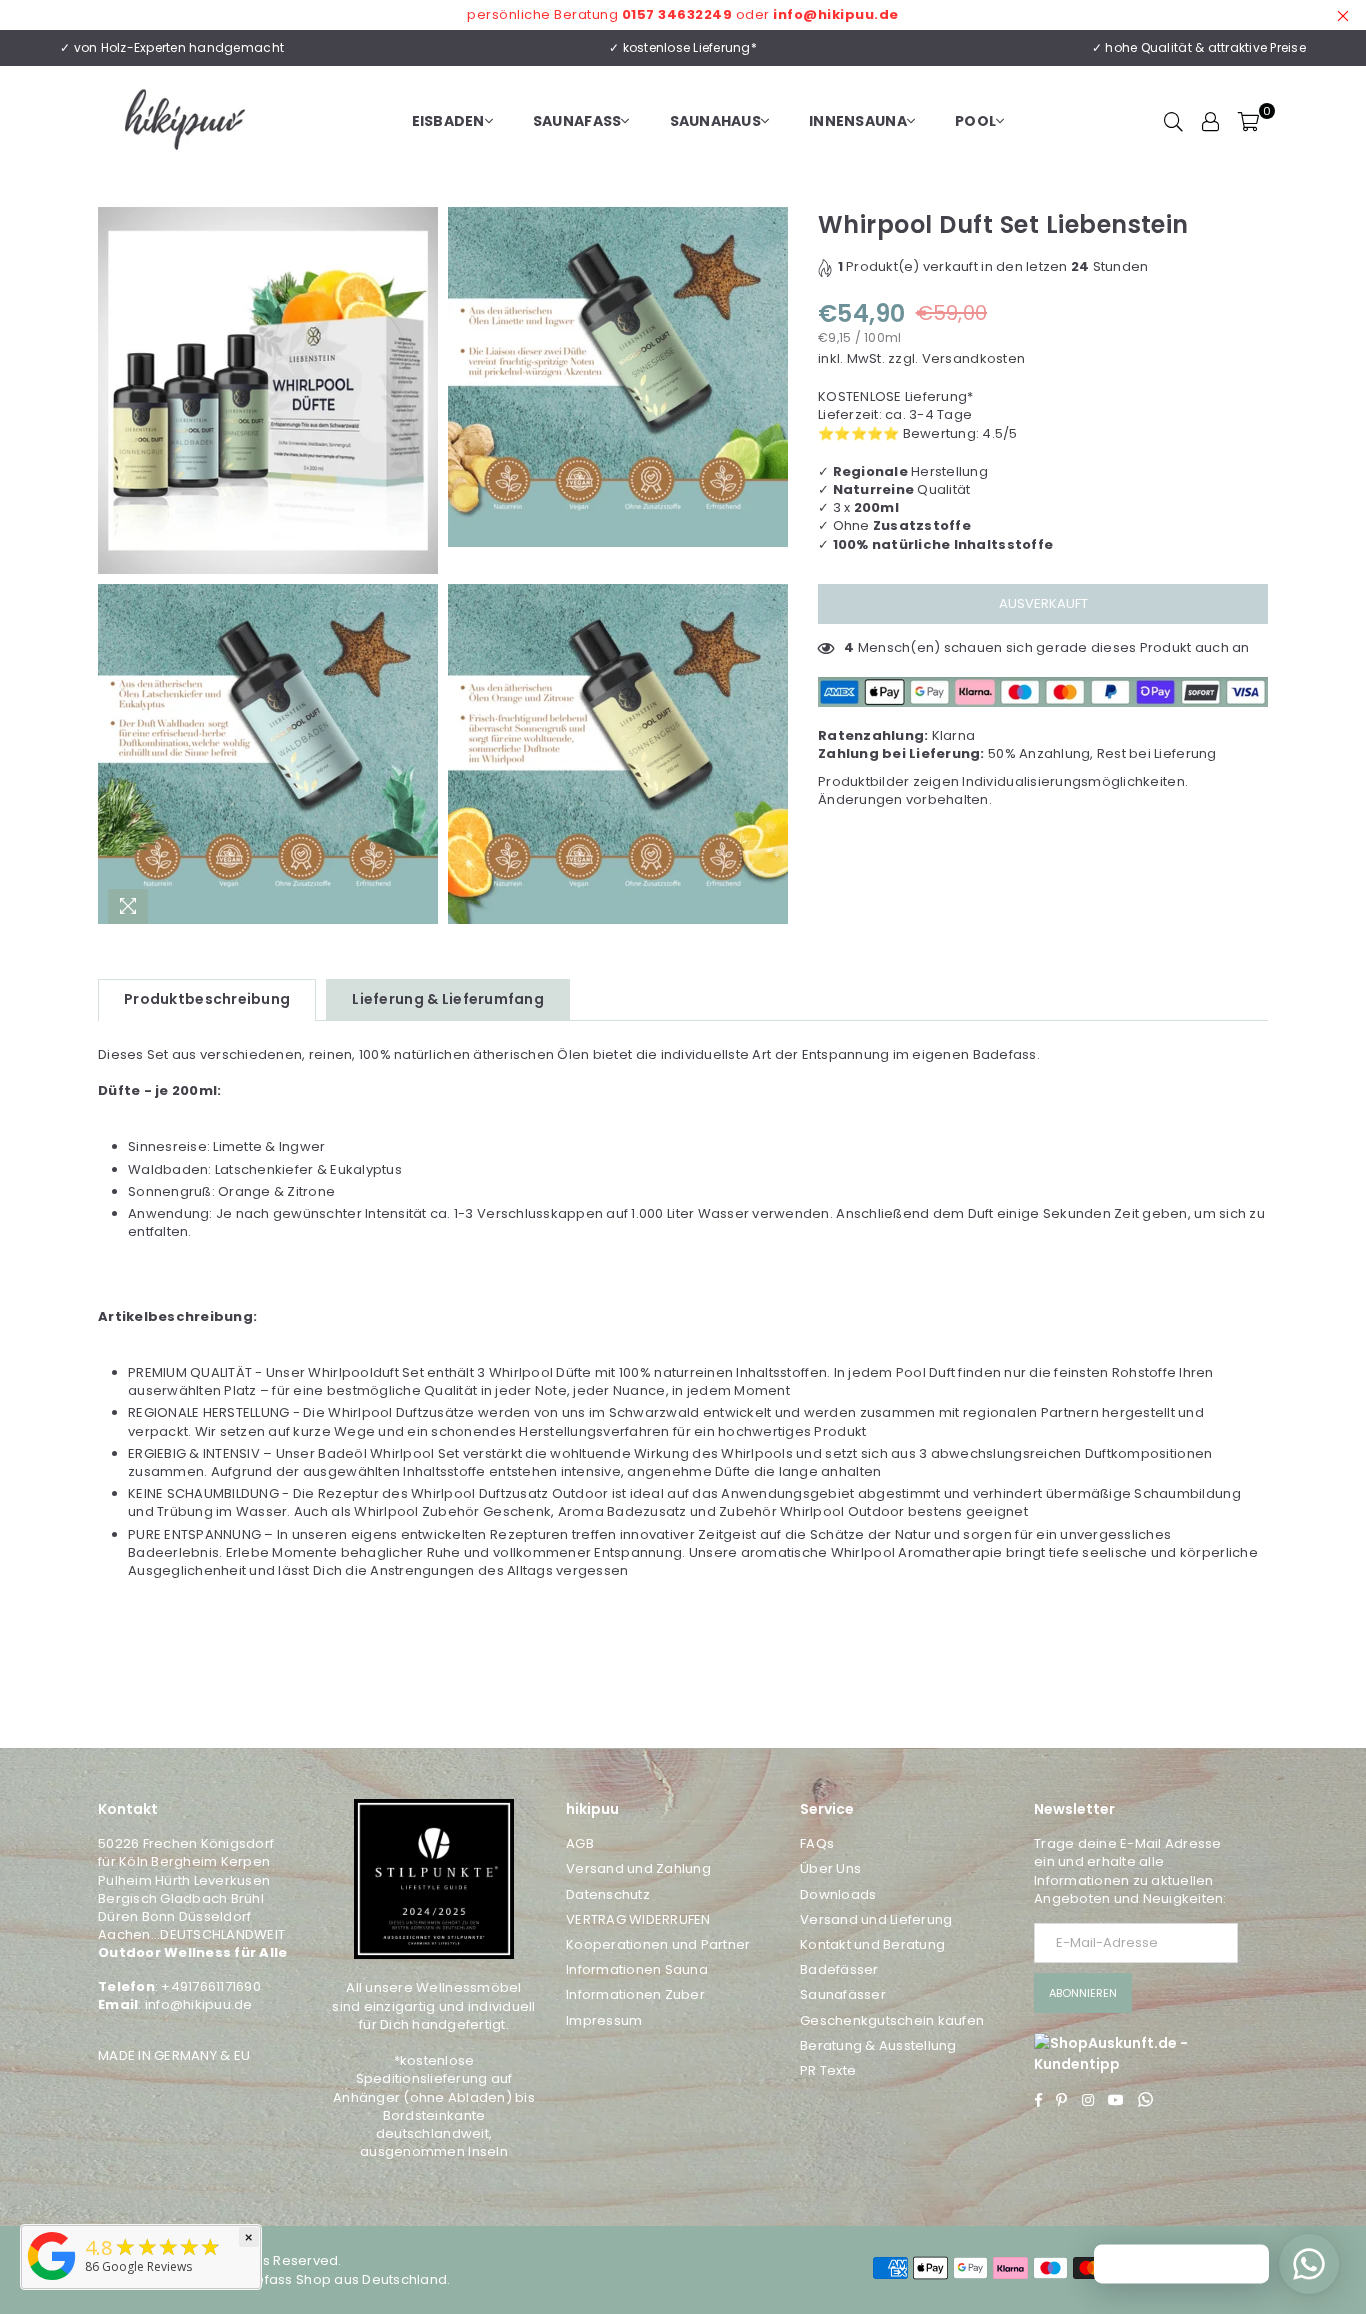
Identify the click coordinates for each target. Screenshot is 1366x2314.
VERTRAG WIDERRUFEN (638, 1919)
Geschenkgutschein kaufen (892, 2020)
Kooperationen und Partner (658, 1944)
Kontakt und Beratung (872, 1944)
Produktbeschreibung (207, 999)
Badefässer (839, 1969)
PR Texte (828, 2070)
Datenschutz (608, 1894)
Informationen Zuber (635, 1994)
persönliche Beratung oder (683, 14)
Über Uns (830, 1868)
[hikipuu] (52, 2281)
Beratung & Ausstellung (878, 2045)
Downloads (838, 1894)
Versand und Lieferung (876, 1919)
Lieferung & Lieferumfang (448, 999)
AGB (580, 1843)
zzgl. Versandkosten (956, 358)
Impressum (604, 2020)
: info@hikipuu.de (195, 2004)
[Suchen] (1173, 121)
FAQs (817, 1843)
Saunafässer (843, 1994)
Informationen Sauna (637, 1969)
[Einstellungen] (1211, 121)
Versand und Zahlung (638, 1868)
